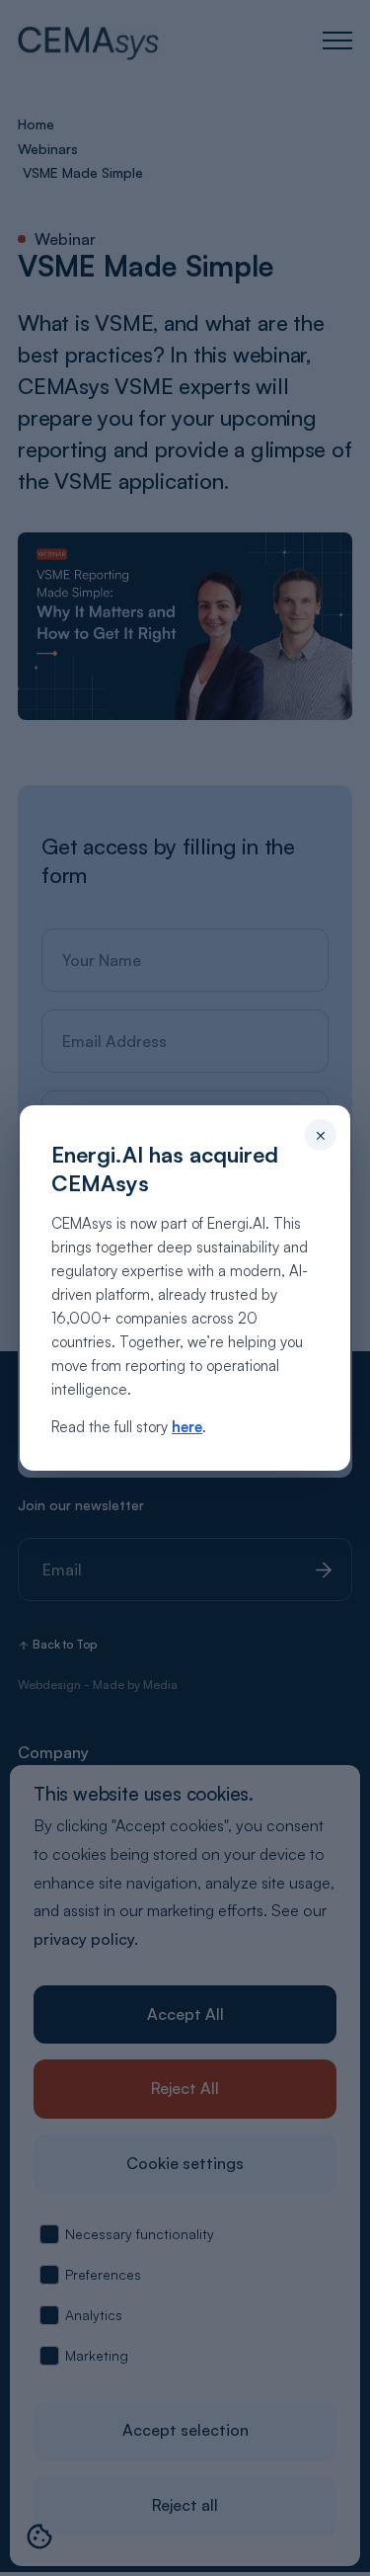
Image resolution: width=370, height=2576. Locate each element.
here (187, 1427)
